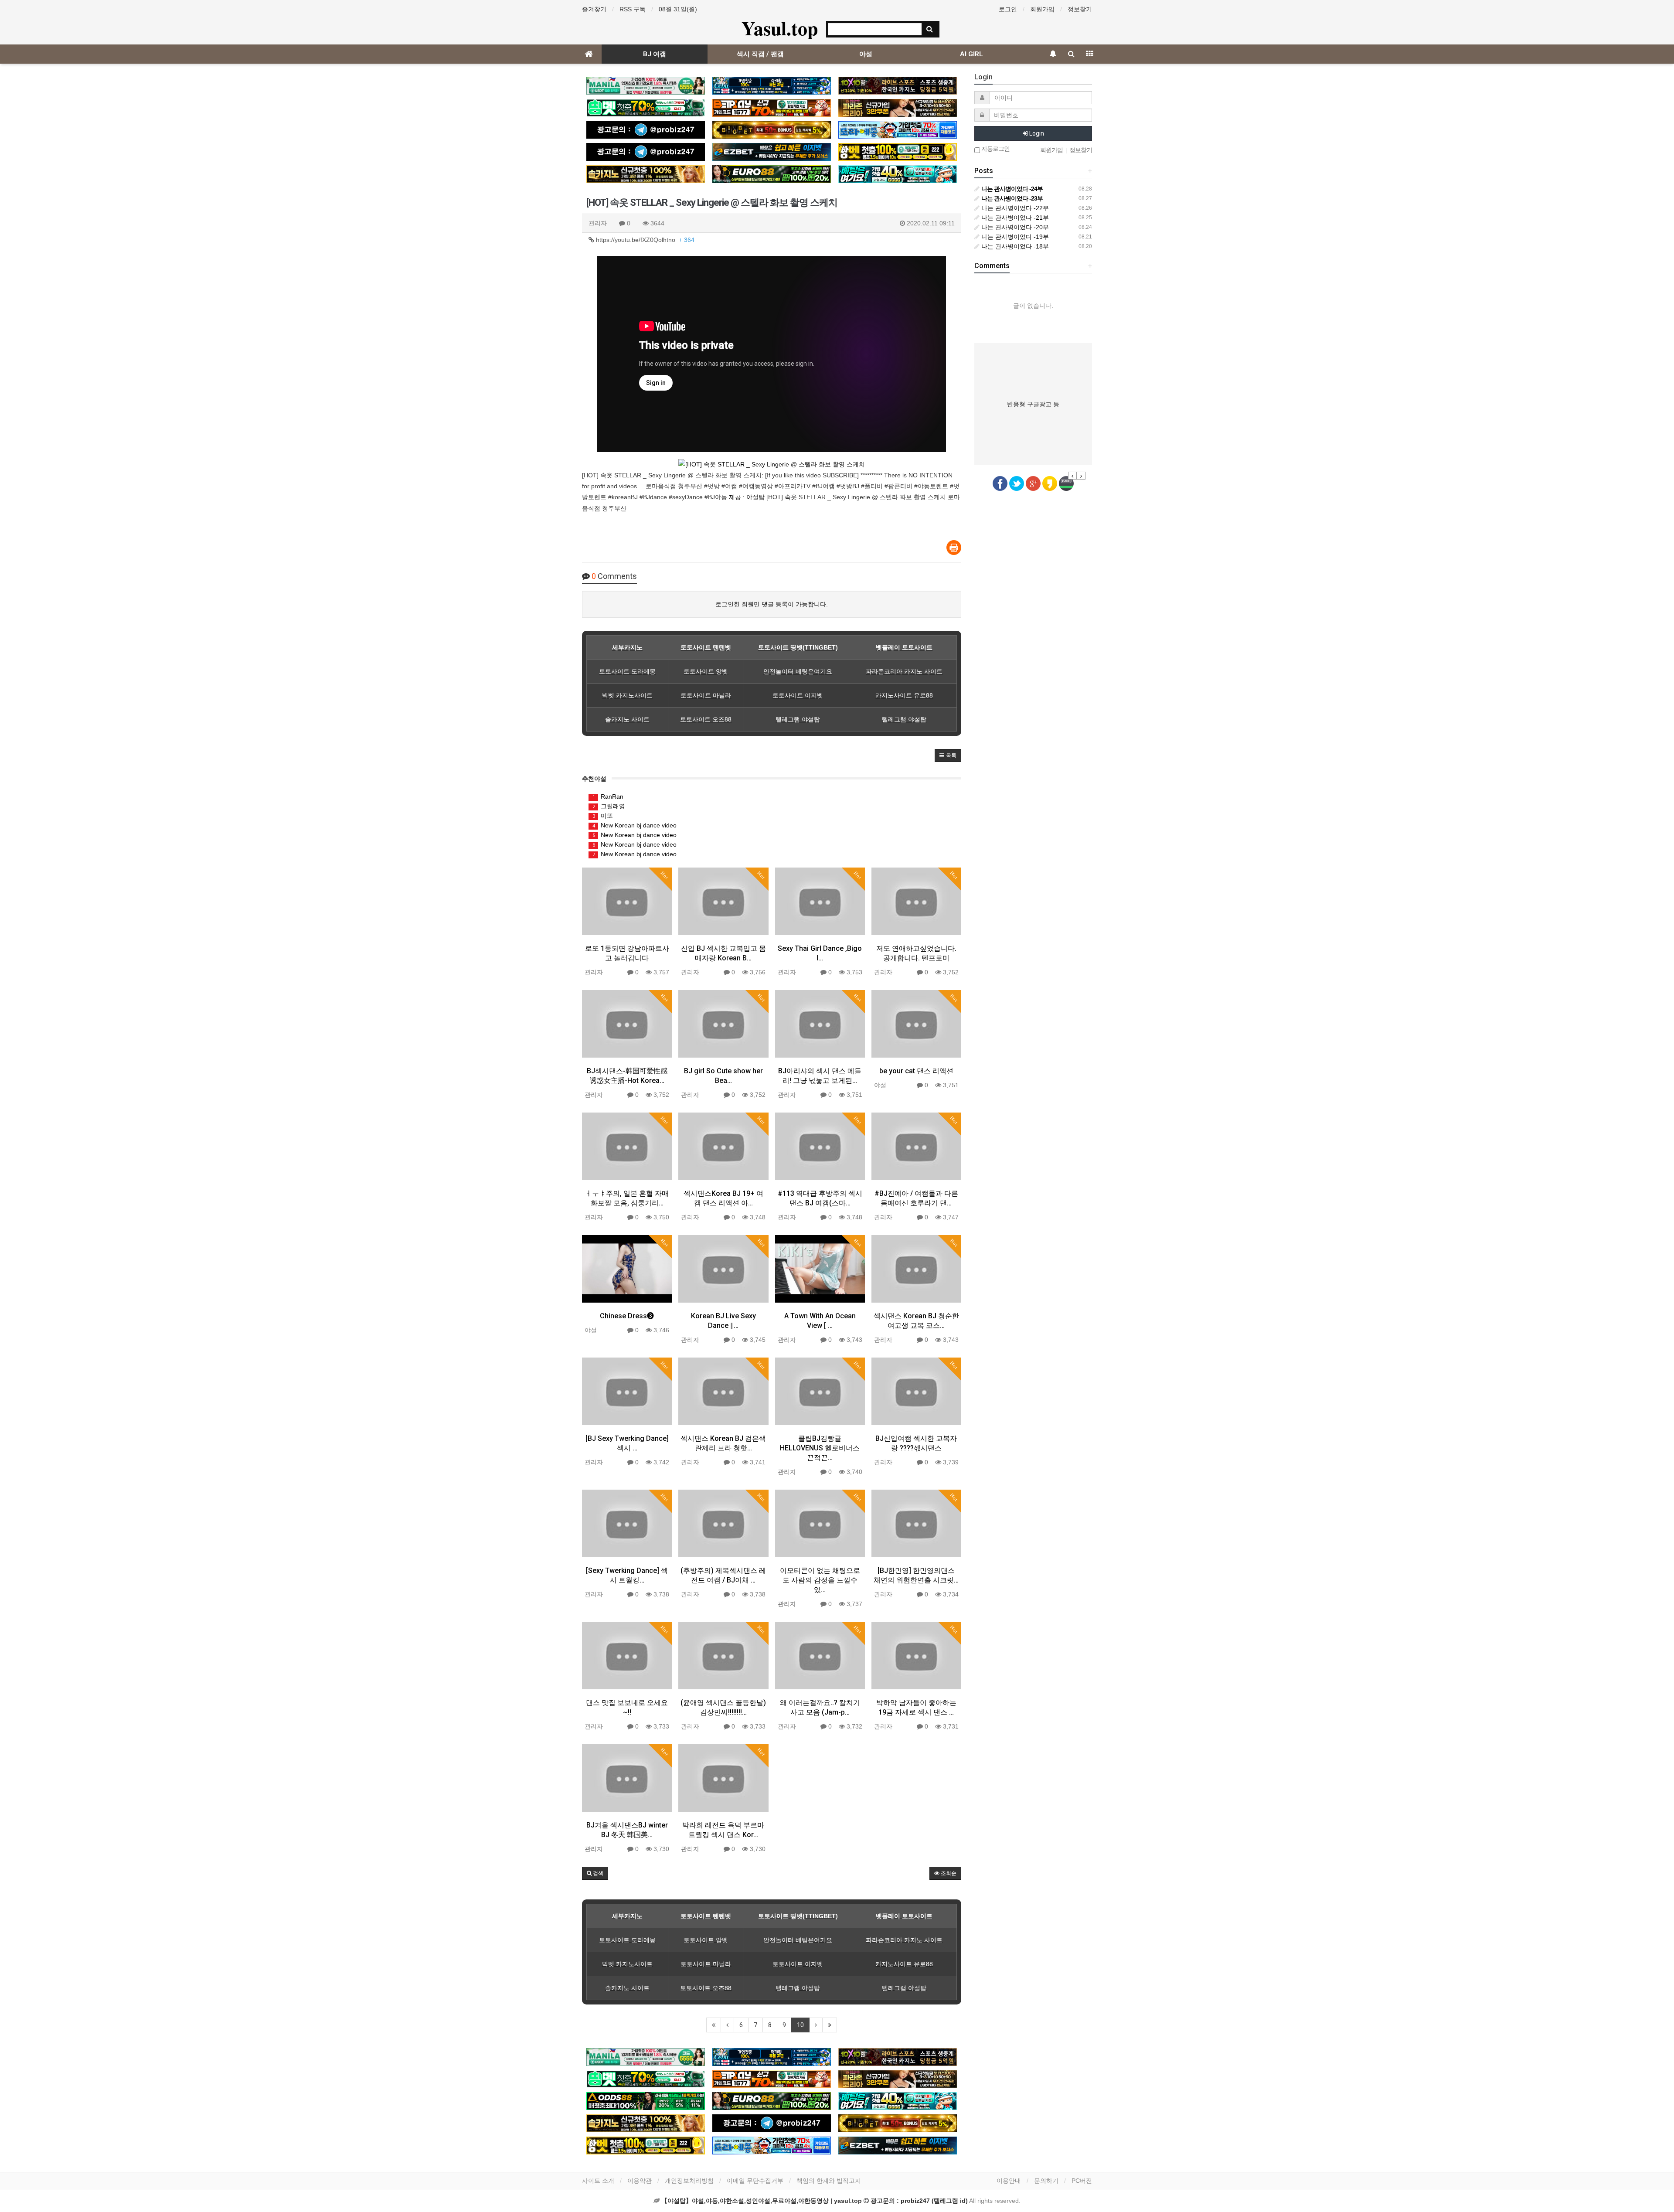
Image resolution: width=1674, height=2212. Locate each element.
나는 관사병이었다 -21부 (1014, 218)
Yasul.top (780, 28)
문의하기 (1046, 2181)
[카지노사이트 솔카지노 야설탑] (646, 174)
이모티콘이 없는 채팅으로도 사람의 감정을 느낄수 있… (820, 1580)
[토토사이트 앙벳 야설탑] (898, 152)
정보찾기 (1080, 9)
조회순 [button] (948, 1873)
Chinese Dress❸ (627, 1316)
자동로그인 (995, 149)
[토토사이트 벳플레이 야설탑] (772, 108)
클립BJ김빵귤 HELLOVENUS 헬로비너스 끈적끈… (820, 1448)
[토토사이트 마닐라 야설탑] (646, 86)
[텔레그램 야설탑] (646, 130)
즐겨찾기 (594, 9)
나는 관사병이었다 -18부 (1014, 246)
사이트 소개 (598, 2181)
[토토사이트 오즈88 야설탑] (646, 2101)
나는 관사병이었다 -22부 (1014, 208)
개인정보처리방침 (689, 2181)
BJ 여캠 (655, 54)
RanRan (608, 796)
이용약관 (640, 2181)
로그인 (1008, 9)
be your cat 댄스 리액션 (916, 1071)
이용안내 (1009, 2181)
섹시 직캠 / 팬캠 (760, 54)
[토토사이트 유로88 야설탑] (772, 174)
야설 (866, 54)
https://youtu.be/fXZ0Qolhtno (644, 240)
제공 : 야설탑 (747, 497)
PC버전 (1082, 2181)
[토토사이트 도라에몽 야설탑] (898, 130)
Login (1036, 133)
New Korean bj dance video (635, 825)
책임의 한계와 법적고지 (829, 2181)
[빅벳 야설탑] (772, 130)
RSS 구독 (633, 9)
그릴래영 (609, 806)
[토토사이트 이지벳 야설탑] (772, 152)
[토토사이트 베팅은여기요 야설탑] (898, 174)
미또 (603, 816)
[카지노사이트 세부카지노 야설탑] (772, 86)
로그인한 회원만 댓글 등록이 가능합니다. (772, 604)
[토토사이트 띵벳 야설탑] (646, 108)
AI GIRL (971, 54)
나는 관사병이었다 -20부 (1014, 227)
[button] (948, 755)
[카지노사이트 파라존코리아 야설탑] (898, 108)
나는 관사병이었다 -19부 (1014, 237)
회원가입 (1042, 9)
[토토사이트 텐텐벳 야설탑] (898, 86)
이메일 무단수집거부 (755, 2181)
